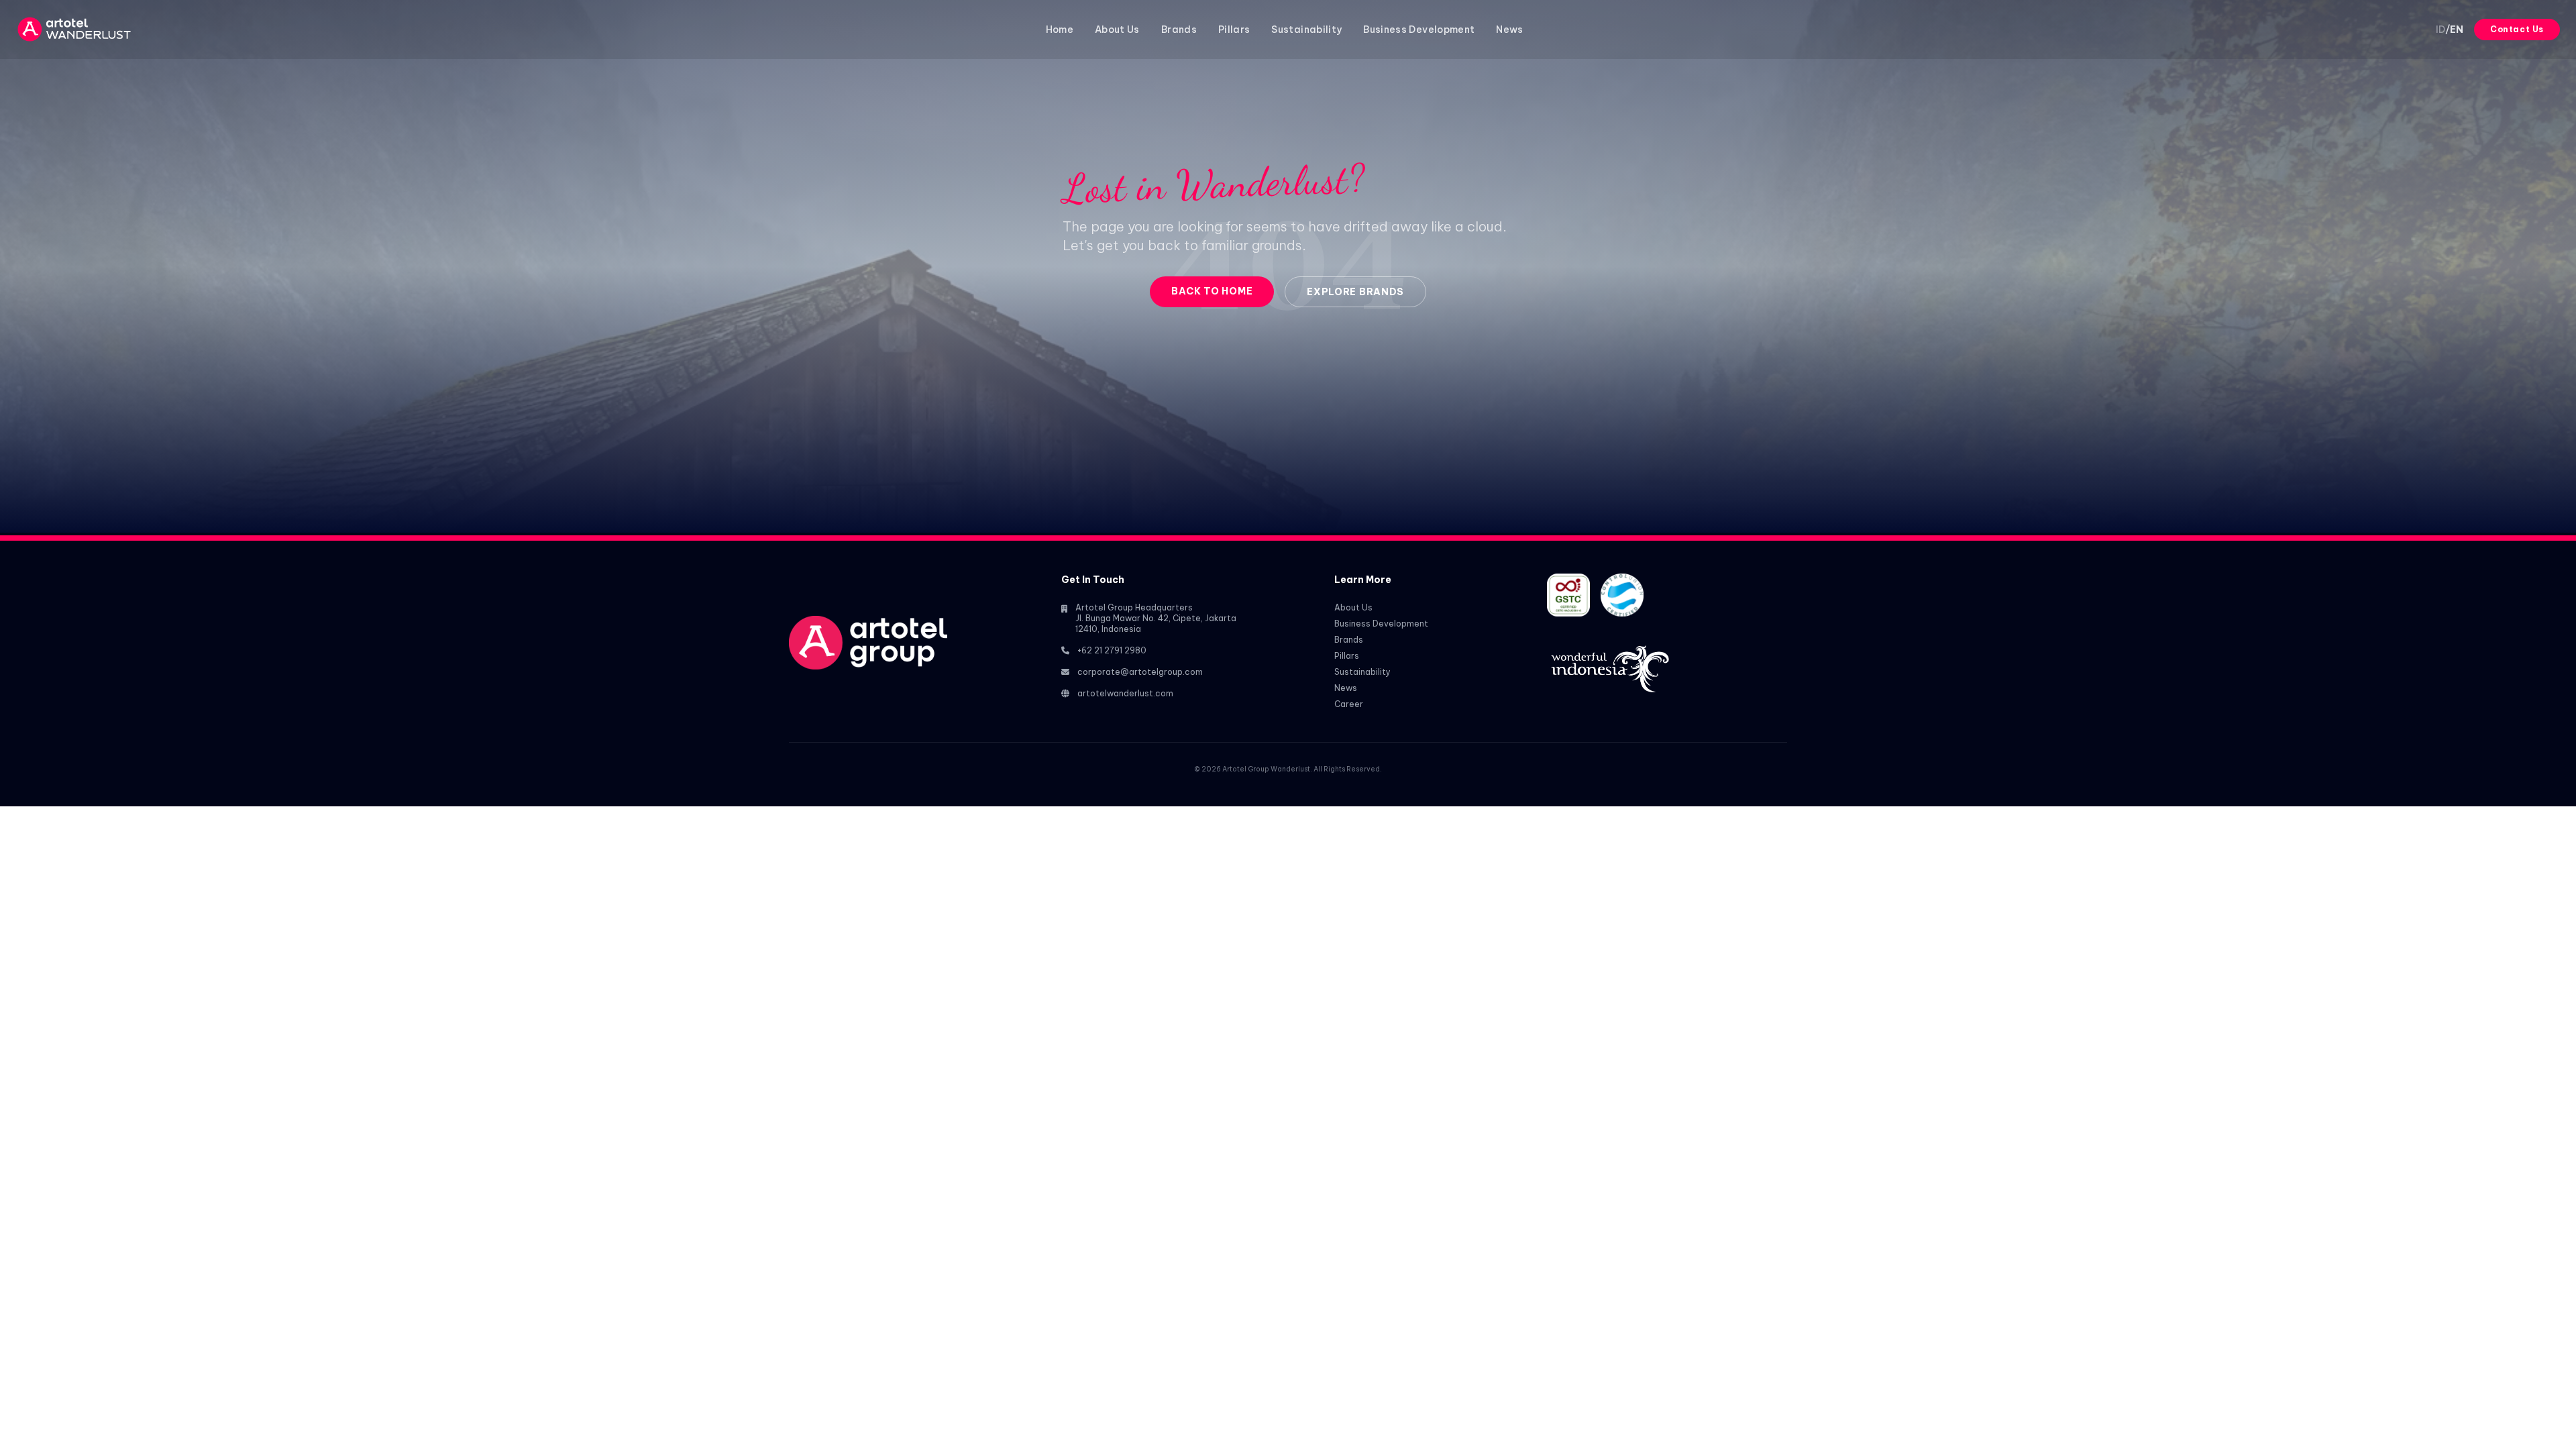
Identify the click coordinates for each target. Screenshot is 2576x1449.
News (1509, 30)
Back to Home (1212, 291)
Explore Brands (1355, 292)
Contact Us (2517, 29)
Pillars (1234, 30)
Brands (1179, 30)
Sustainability (1306, 30)
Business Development (1419, 30)
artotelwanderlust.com (1125, 693)
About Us (1117, 30)
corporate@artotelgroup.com (1140, 672)
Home (1060, 30)
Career (1349, 704)
